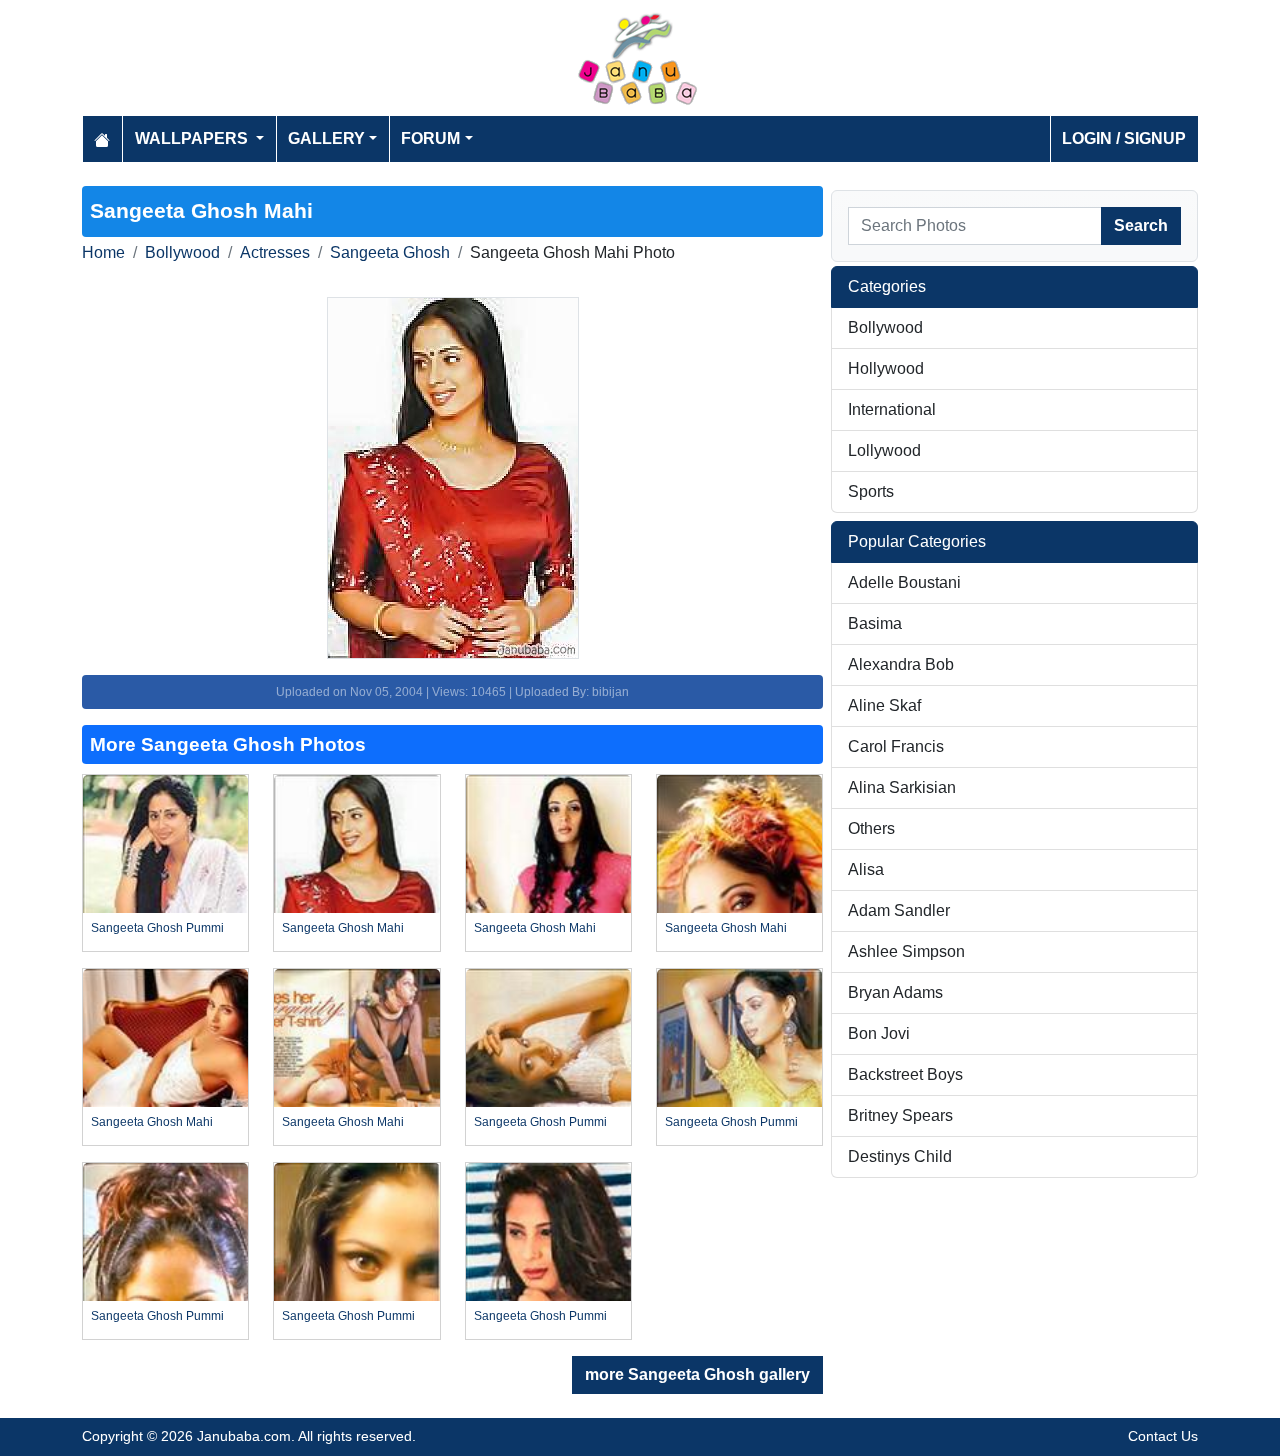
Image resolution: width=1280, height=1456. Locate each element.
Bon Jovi (879, 1033)
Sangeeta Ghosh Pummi (157, 928)
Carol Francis (896, 746)
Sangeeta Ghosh (390, 252)
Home (103, 252)
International (892, 409)
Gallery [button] (326, 138)
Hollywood (886, 368)
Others (871, 828)
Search (1141, 225)
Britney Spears (900, 1115)
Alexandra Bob (901, 664)
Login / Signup (1124, 138)
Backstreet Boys (905, 1074)
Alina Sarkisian (902, 787)
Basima (875, 623)
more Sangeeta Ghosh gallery (697, 1374)
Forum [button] (430, 138)
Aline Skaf (884, 705)
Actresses (275, 252)
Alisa (866, 869)
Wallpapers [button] (193, 138)
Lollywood (884, 450)
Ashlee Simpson (906, 951)
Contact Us (1163, 1436)
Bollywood (182, 252)
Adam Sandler (899, 910)
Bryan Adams (895, 992)
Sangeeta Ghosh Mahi (343, 928)
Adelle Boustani (904, 582)
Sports (871, 491)
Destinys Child (900, 1156)
